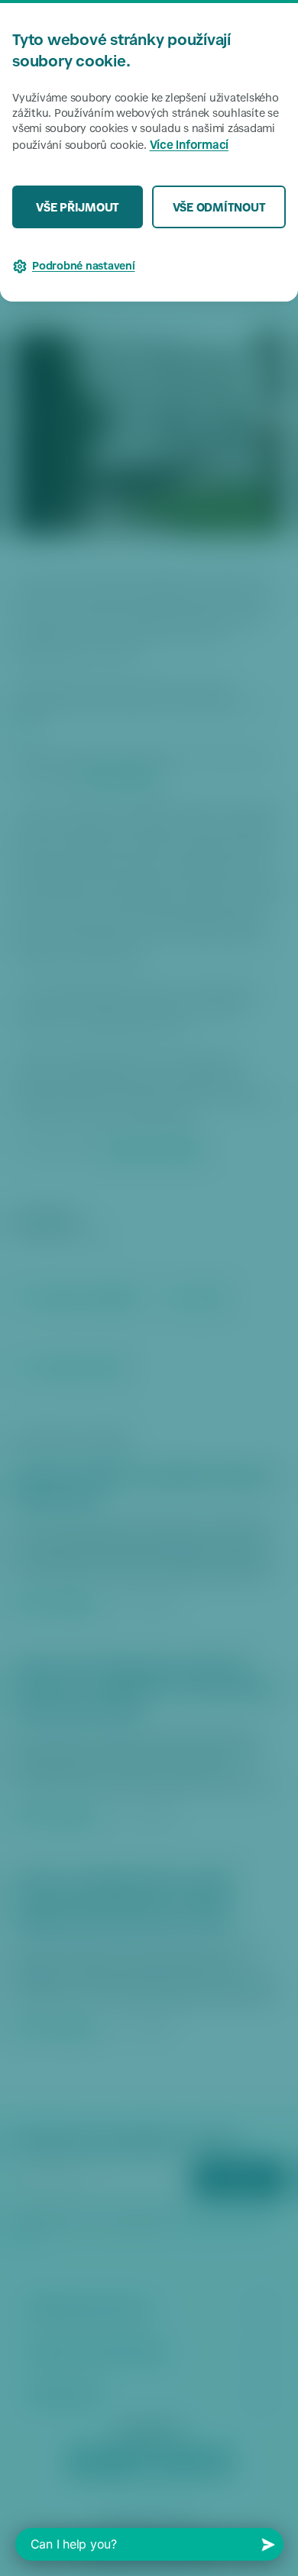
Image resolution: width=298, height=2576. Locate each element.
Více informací (189, 146)
